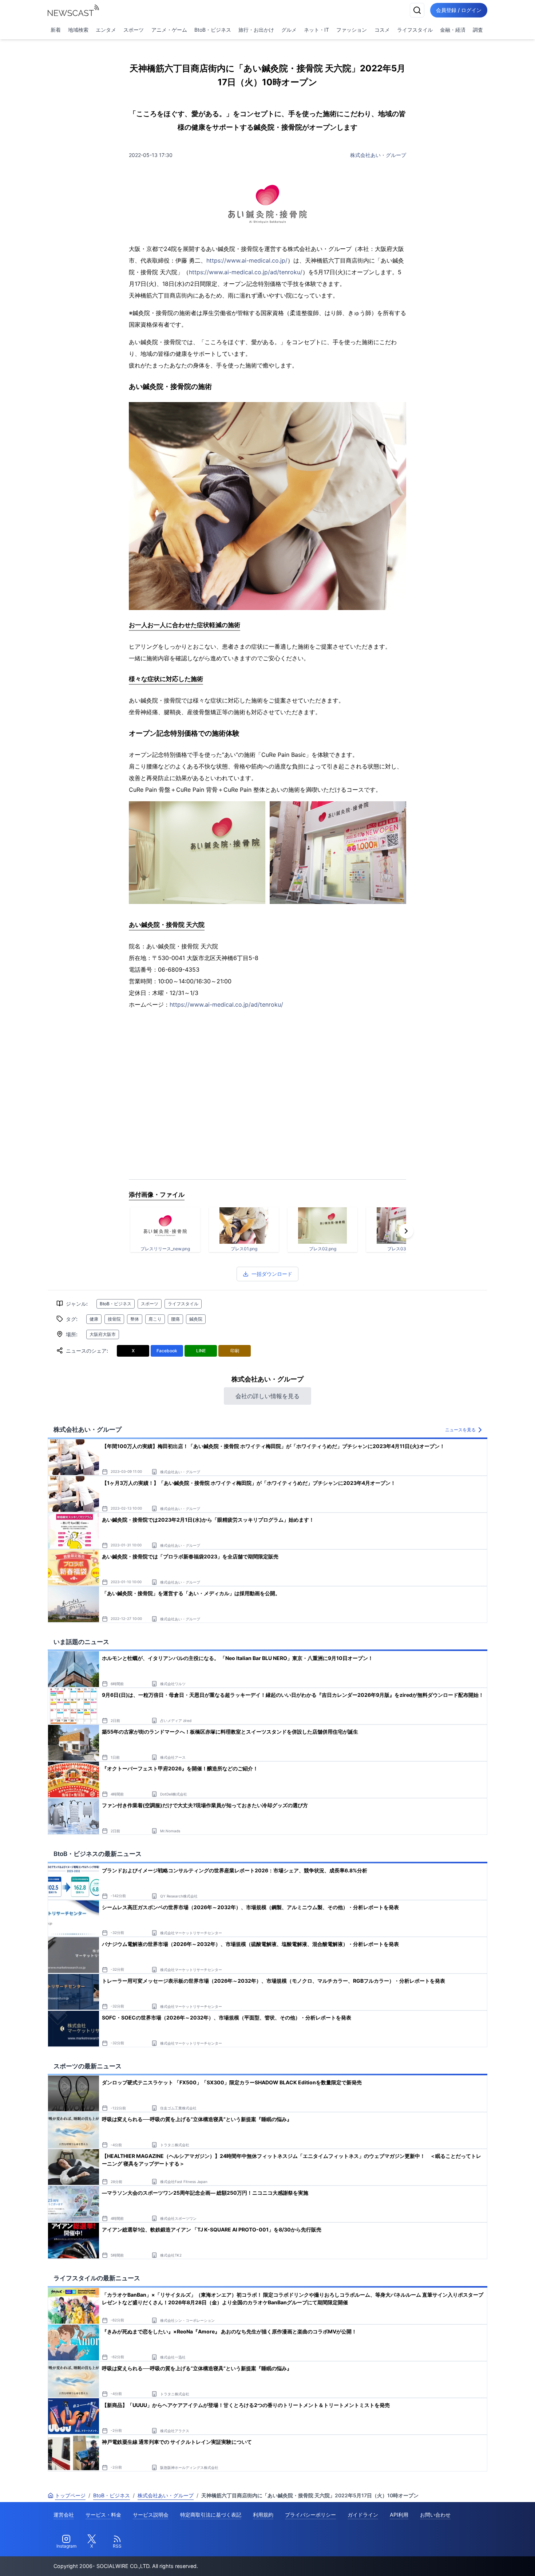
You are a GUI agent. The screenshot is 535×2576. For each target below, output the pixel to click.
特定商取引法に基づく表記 (211, 2515)
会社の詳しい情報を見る (267, 1396)
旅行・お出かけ (256, 30)
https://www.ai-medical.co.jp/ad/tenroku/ (246, 272)
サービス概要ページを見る (481, 2560)
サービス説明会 (151, 2515)
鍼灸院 (196, 1319)
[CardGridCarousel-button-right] (406, 1231)
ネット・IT (316, 30)
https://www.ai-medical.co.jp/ (247, 260)
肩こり (155, 1319)
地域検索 (78, 30)
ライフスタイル (415, 30)
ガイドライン (363, 2515)
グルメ (289, 30)
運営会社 (64, 2515)
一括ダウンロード (272, 1274)
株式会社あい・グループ (378, 155)
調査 (478, 30)
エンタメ (106, 30)
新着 (56, 30)
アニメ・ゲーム (169, 30)
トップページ (70, 2495)
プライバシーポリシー (310, 2515)
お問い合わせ (435, 2515)
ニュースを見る (460, 1430)
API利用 (399, 2515)
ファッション (352, 30)
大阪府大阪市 (103, 1334)
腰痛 (175, 1319)
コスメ (382, 30)
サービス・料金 (103, 2515)
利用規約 (263, 2515)
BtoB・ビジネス (213, 30)
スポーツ (134, 30)
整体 (135, 1319)
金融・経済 (453, 30)
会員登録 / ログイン (459, 10)
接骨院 (114, 1319)
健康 (94, 1319)
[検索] (417, 10)
